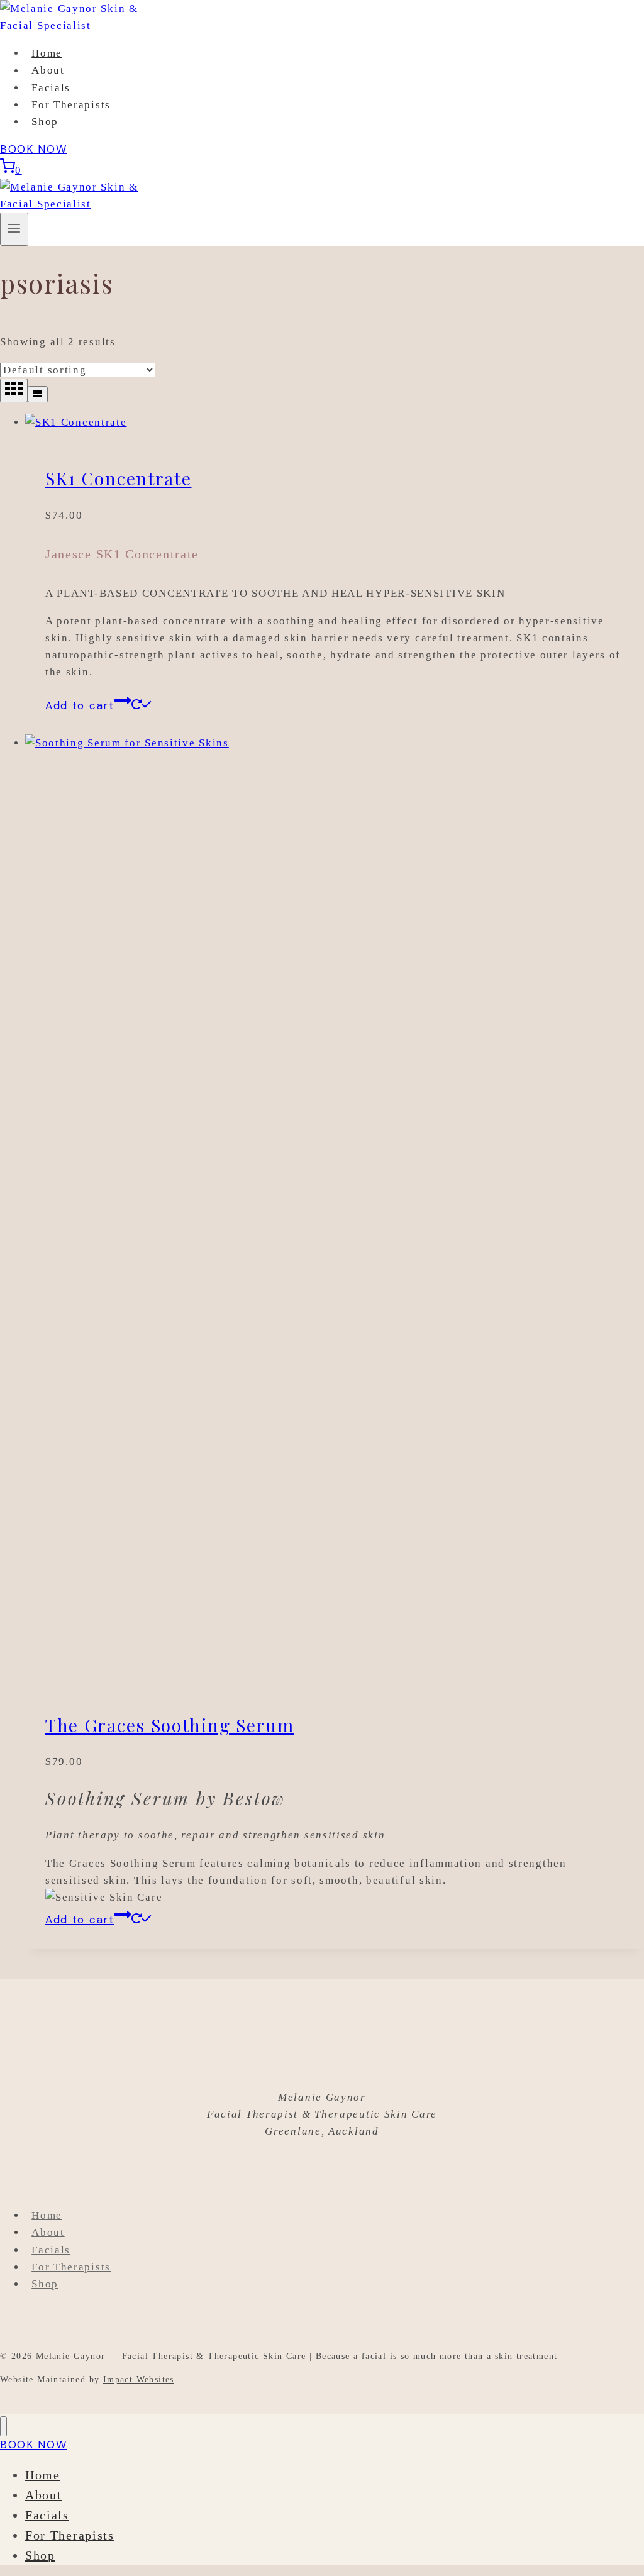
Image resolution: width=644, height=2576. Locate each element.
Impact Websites (139, 2380)
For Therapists (71, 105)
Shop (45, 122)
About (48, 71)
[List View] (38, 394)
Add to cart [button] (80, 705)
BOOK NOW (34, 149)
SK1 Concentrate (119, 478)
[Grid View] (14, 390)
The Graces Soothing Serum (170, 1725)
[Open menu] (14, 229)
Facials (51, 88)
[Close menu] (3, 2427)
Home (47, 53)
